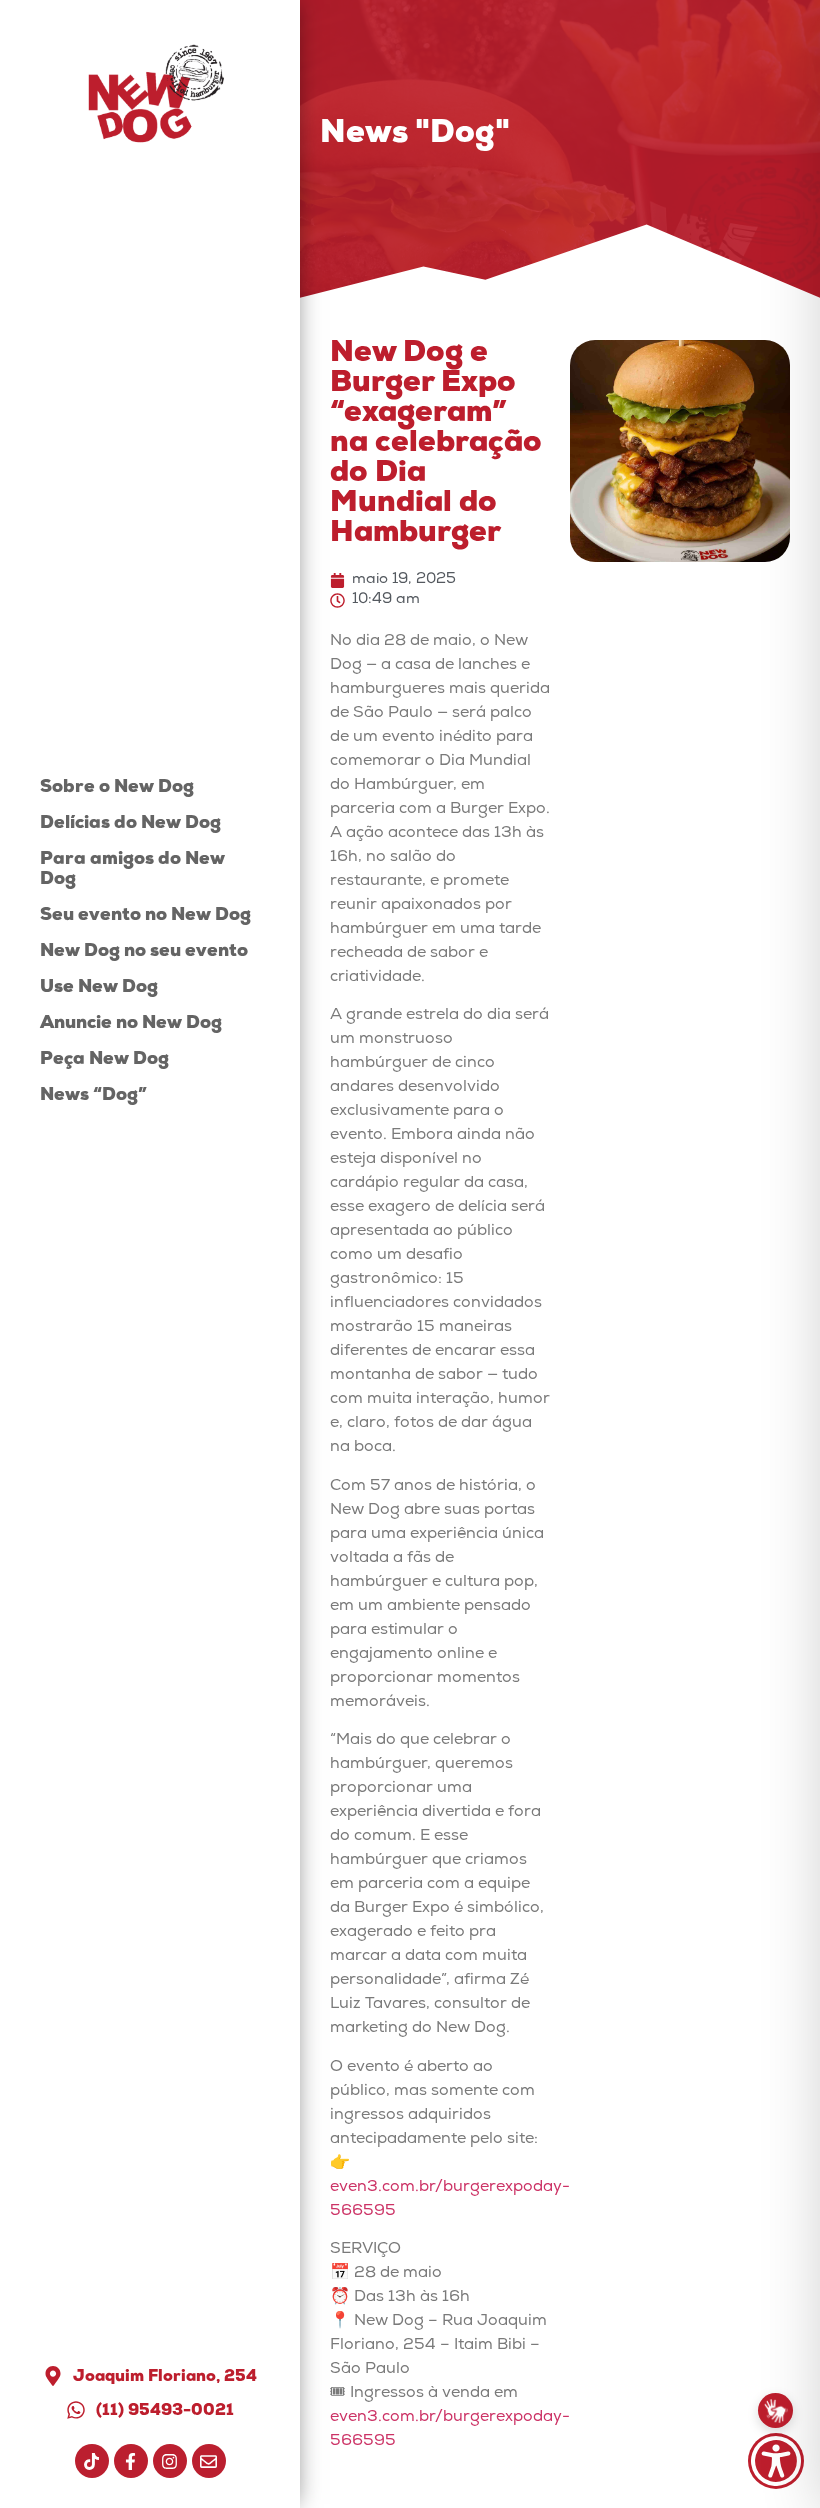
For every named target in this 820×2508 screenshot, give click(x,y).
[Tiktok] (92, 2461)
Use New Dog (99, 988)
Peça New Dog (104, 1060)
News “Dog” (93, 1096)
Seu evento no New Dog (145, 916)
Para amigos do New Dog (132, 870)
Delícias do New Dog (130, 824)
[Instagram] (170, 2461)
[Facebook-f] (131, 2461)
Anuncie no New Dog (131, 1024)
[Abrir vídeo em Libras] (775, 2410)
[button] (776, 2461)
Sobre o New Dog (117, 788)
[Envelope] (209, 2461)
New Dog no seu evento (144, 952)
